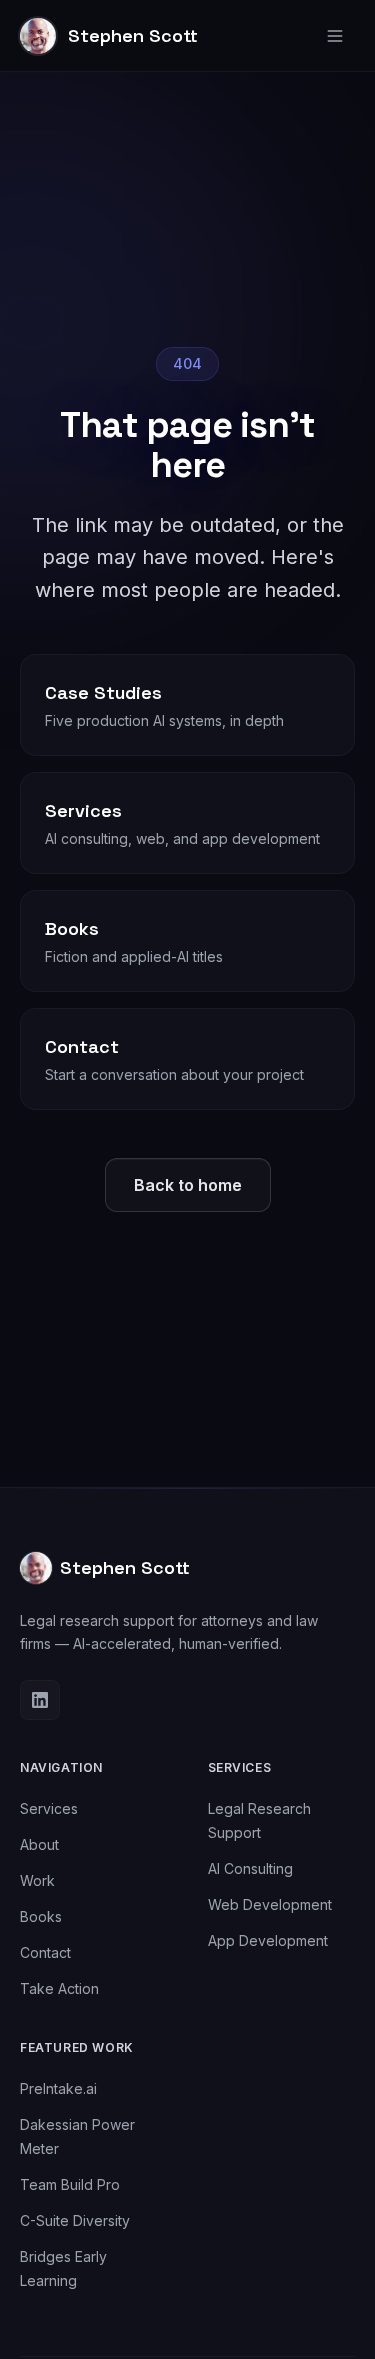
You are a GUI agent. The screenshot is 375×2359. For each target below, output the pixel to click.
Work (37, 1880)
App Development (268, 1940)
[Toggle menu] (335, 36)
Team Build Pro (70, 2184)
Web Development (270, 1904)
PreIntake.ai (58, 2088)
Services (49, 1808)
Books (41, 1916)
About (39, 1844)
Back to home (188, 1185)
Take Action (59, 1988)
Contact (45, 1952)
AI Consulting (250, 1868)
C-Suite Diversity (75, 2220)
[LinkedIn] (40, 1700)
